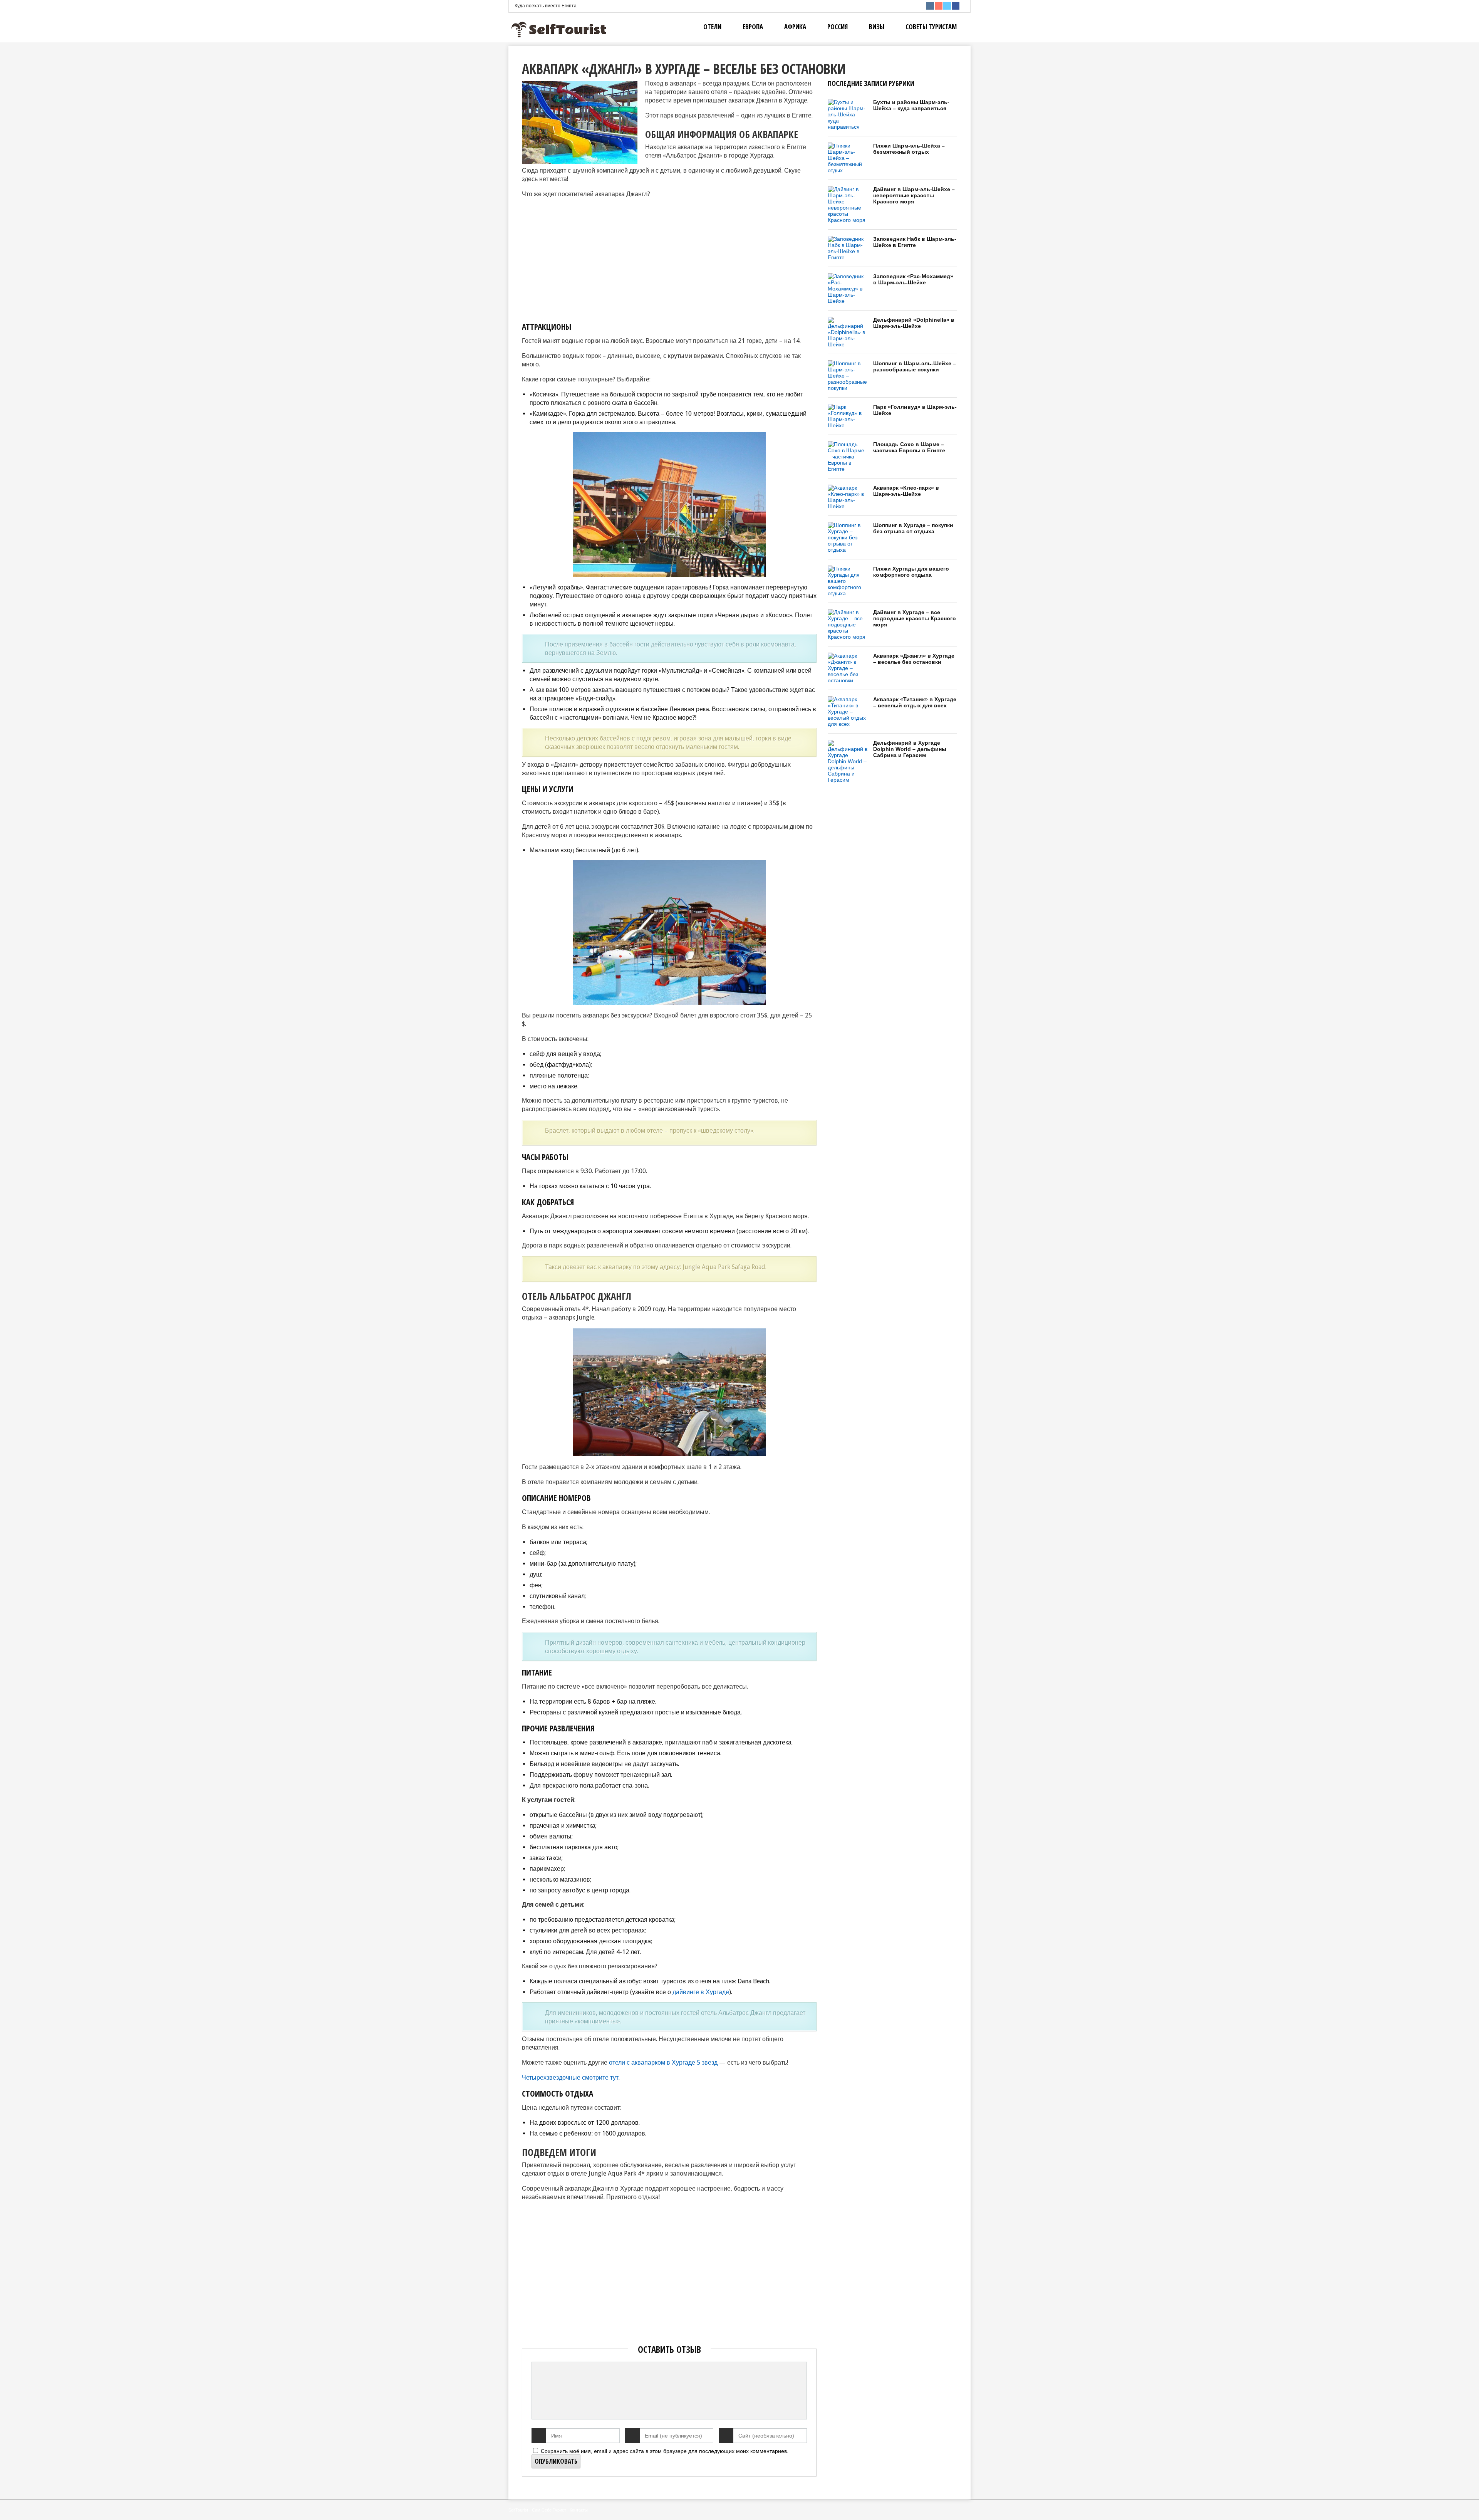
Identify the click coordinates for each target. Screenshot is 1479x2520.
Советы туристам (931, 27)
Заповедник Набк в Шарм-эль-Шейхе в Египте (915, 242)
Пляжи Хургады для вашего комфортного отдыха (911, 572)
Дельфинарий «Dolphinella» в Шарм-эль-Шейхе (914, 323)
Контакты (579, 2510)
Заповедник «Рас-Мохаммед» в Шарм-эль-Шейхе (913, 279)
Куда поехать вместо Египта (546, 6)
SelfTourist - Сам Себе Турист (537, 2510)
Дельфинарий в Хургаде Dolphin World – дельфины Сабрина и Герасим (910, 749)
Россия (838, 27)
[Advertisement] (587, 259)
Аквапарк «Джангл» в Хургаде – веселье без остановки (914, 659)
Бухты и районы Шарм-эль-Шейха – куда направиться (911, 105)
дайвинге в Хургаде (701, 1992)
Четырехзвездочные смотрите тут (570, 2078)
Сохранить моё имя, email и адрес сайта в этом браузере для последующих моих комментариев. (665, 2451)
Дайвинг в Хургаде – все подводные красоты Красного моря (915, 618)
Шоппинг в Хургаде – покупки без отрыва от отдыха (913, 528)
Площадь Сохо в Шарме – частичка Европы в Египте (909, 447)
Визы (877, 27)
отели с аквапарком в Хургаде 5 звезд (663, 2063)
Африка (795, 27)
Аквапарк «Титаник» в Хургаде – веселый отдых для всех (915, 702)
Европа (753, 27)
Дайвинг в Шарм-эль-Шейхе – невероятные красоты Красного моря (914, 195)
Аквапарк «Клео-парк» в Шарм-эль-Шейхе (906, 491)
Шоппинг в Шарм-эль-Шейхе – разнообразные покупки (915, 366)
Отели (712, 27)
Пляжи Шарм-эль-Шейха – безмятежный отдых (909, 149)
